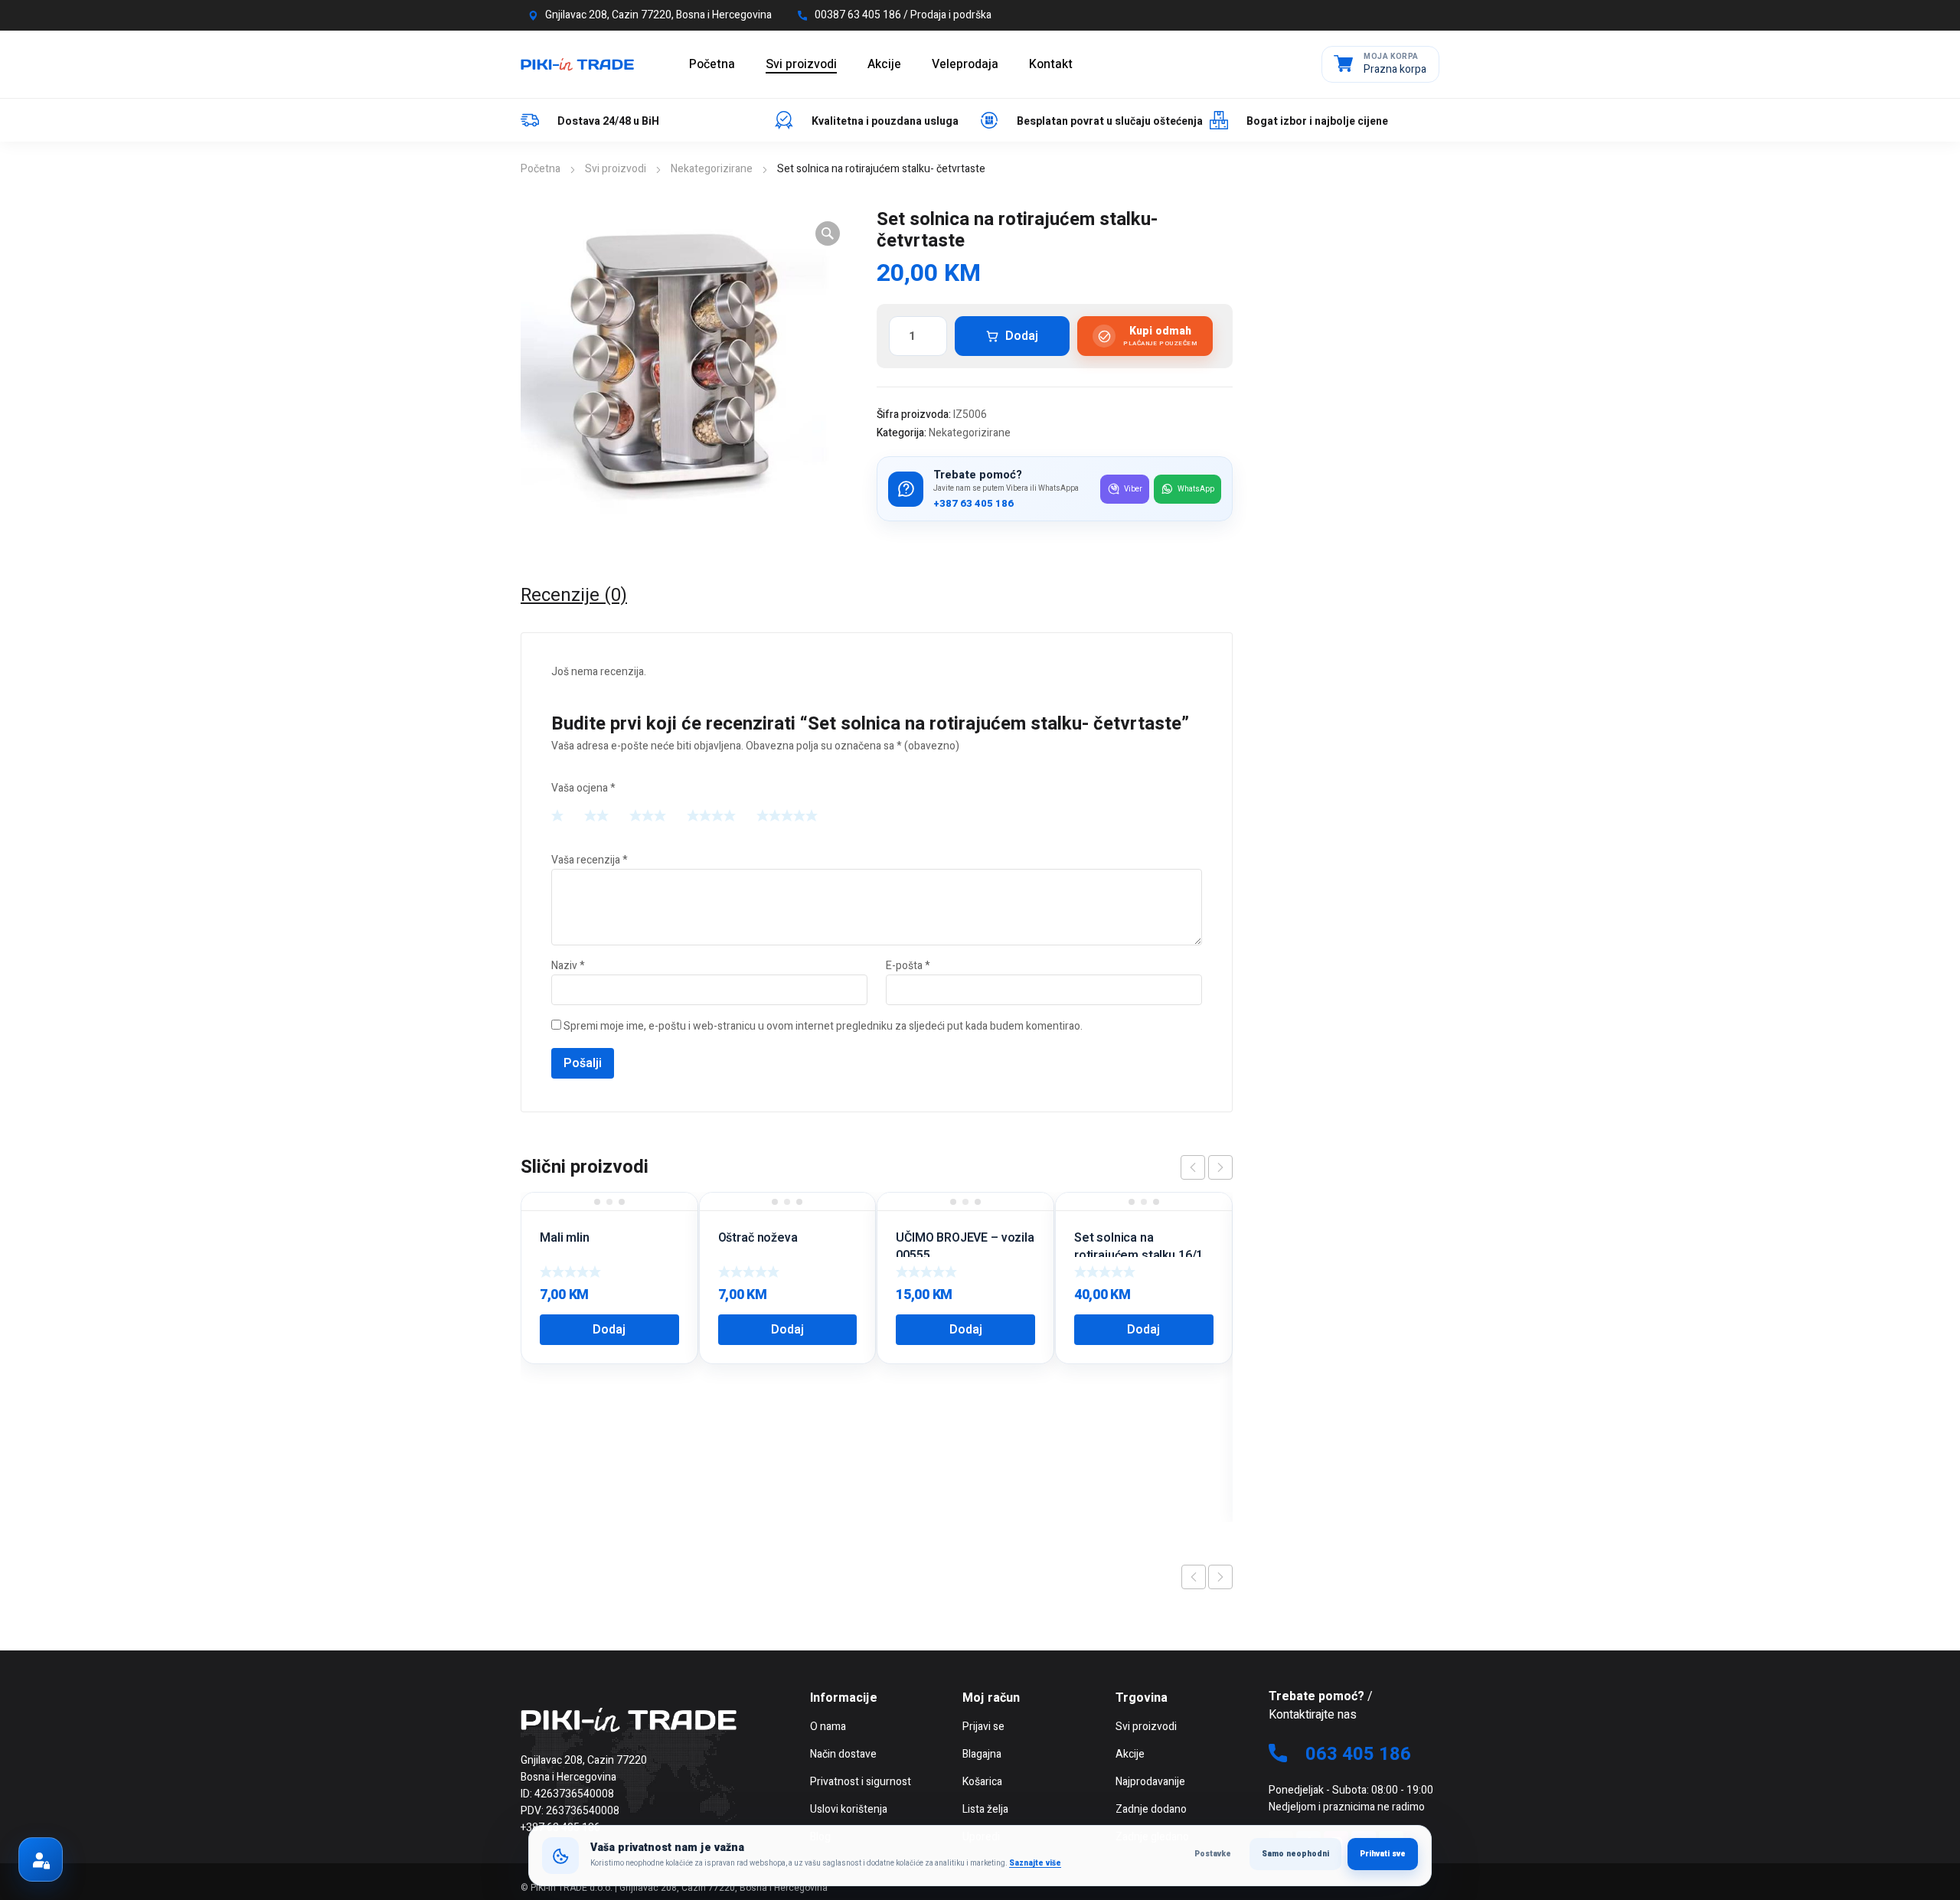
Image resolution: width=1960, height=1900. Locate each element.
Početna (541, 169)
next (1220, 1167)
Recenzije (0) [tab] (574, 596)
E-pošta (908, 966)
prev (1193, 1167)
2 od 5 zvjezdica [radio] (596, 815)
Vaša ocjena (583, 788)
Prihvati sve (1383, 1854)
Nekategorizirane (712, 169)
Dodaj (1022, 336)
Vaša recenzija (590, 860)
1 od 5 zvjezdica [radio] (557, 815)
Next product (1220, 1577)
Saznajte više (1035, 1863)
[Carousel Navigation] (1207, 1167)
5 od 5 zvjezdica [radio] (787, 815)
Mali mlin (565, 1238)
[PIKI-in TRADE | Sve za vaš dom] (577, 64)
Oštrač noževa (758, 1238)
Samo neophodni (1295, 1854)
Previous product (1194, 1577)
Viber (1133, 489)
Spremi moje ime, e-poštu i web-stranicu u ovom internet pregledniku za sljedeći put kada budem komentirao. (823, 1026)
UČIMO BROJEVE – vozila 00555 (965, 1246)
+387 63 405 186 (973, 504)
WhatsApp (1196, 489)
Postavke (1213, 1854)
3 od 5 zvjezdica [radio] (648, 815)
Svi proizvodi (616, 169)
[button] (828, 233)
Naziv (568, 966)
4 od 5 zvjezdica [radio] (711, 815)
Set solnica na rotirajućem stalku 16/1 (1138, 1246)
